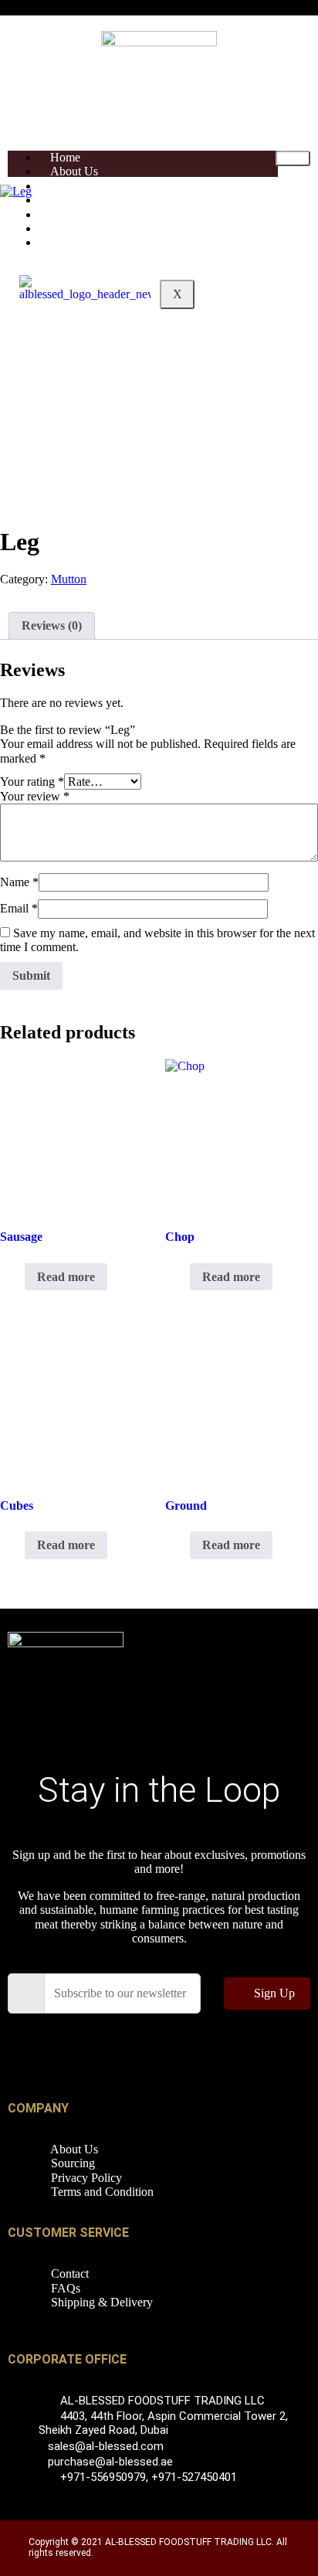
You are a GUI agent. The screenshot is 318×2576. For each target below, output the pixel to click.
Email (19, 908)
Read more (66, 1277)
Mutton (69, 579)
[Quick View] (17, 1277)
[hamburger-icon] (293, 158)
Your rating (32, 782)
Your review (35, 796)
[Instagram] (261, 2048)
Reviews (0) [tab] (52, 625)
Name (19, 882)
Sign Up (274, 1993)
